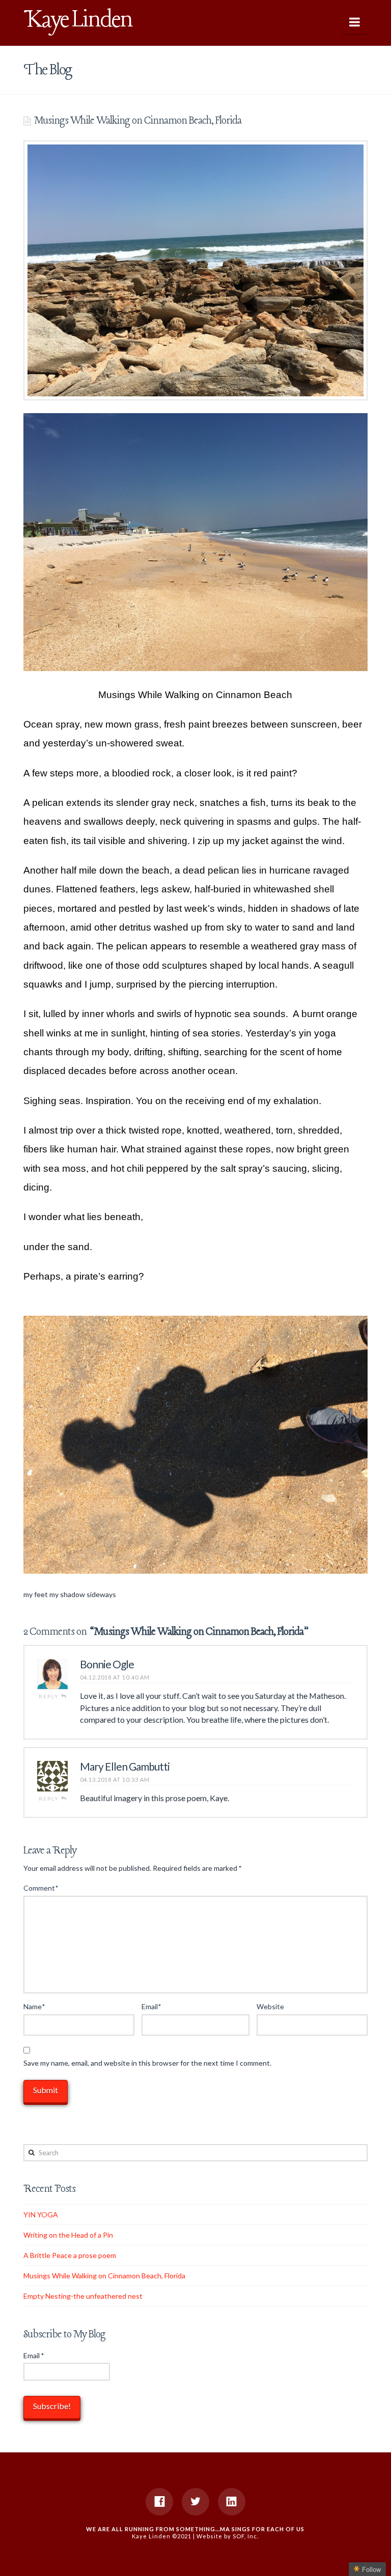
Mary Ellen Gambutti (125, 1766)
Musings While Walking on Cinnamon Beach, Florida (104, 2276)
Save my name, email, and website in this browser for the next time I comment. (147, 2063)
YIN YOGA (41, 2215)
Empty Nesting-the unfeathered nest (83, 2296)
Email (151, 2006)
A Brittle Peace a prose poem (70, 2255)
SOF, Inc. (246, 2536)
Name (34, 2006)
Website (270, 2006)
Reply (50, 1696)
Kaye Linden (78, 20)
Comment (41, 1888)
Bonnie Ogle (107, 1664)
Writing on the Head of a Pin (68, 2235)
